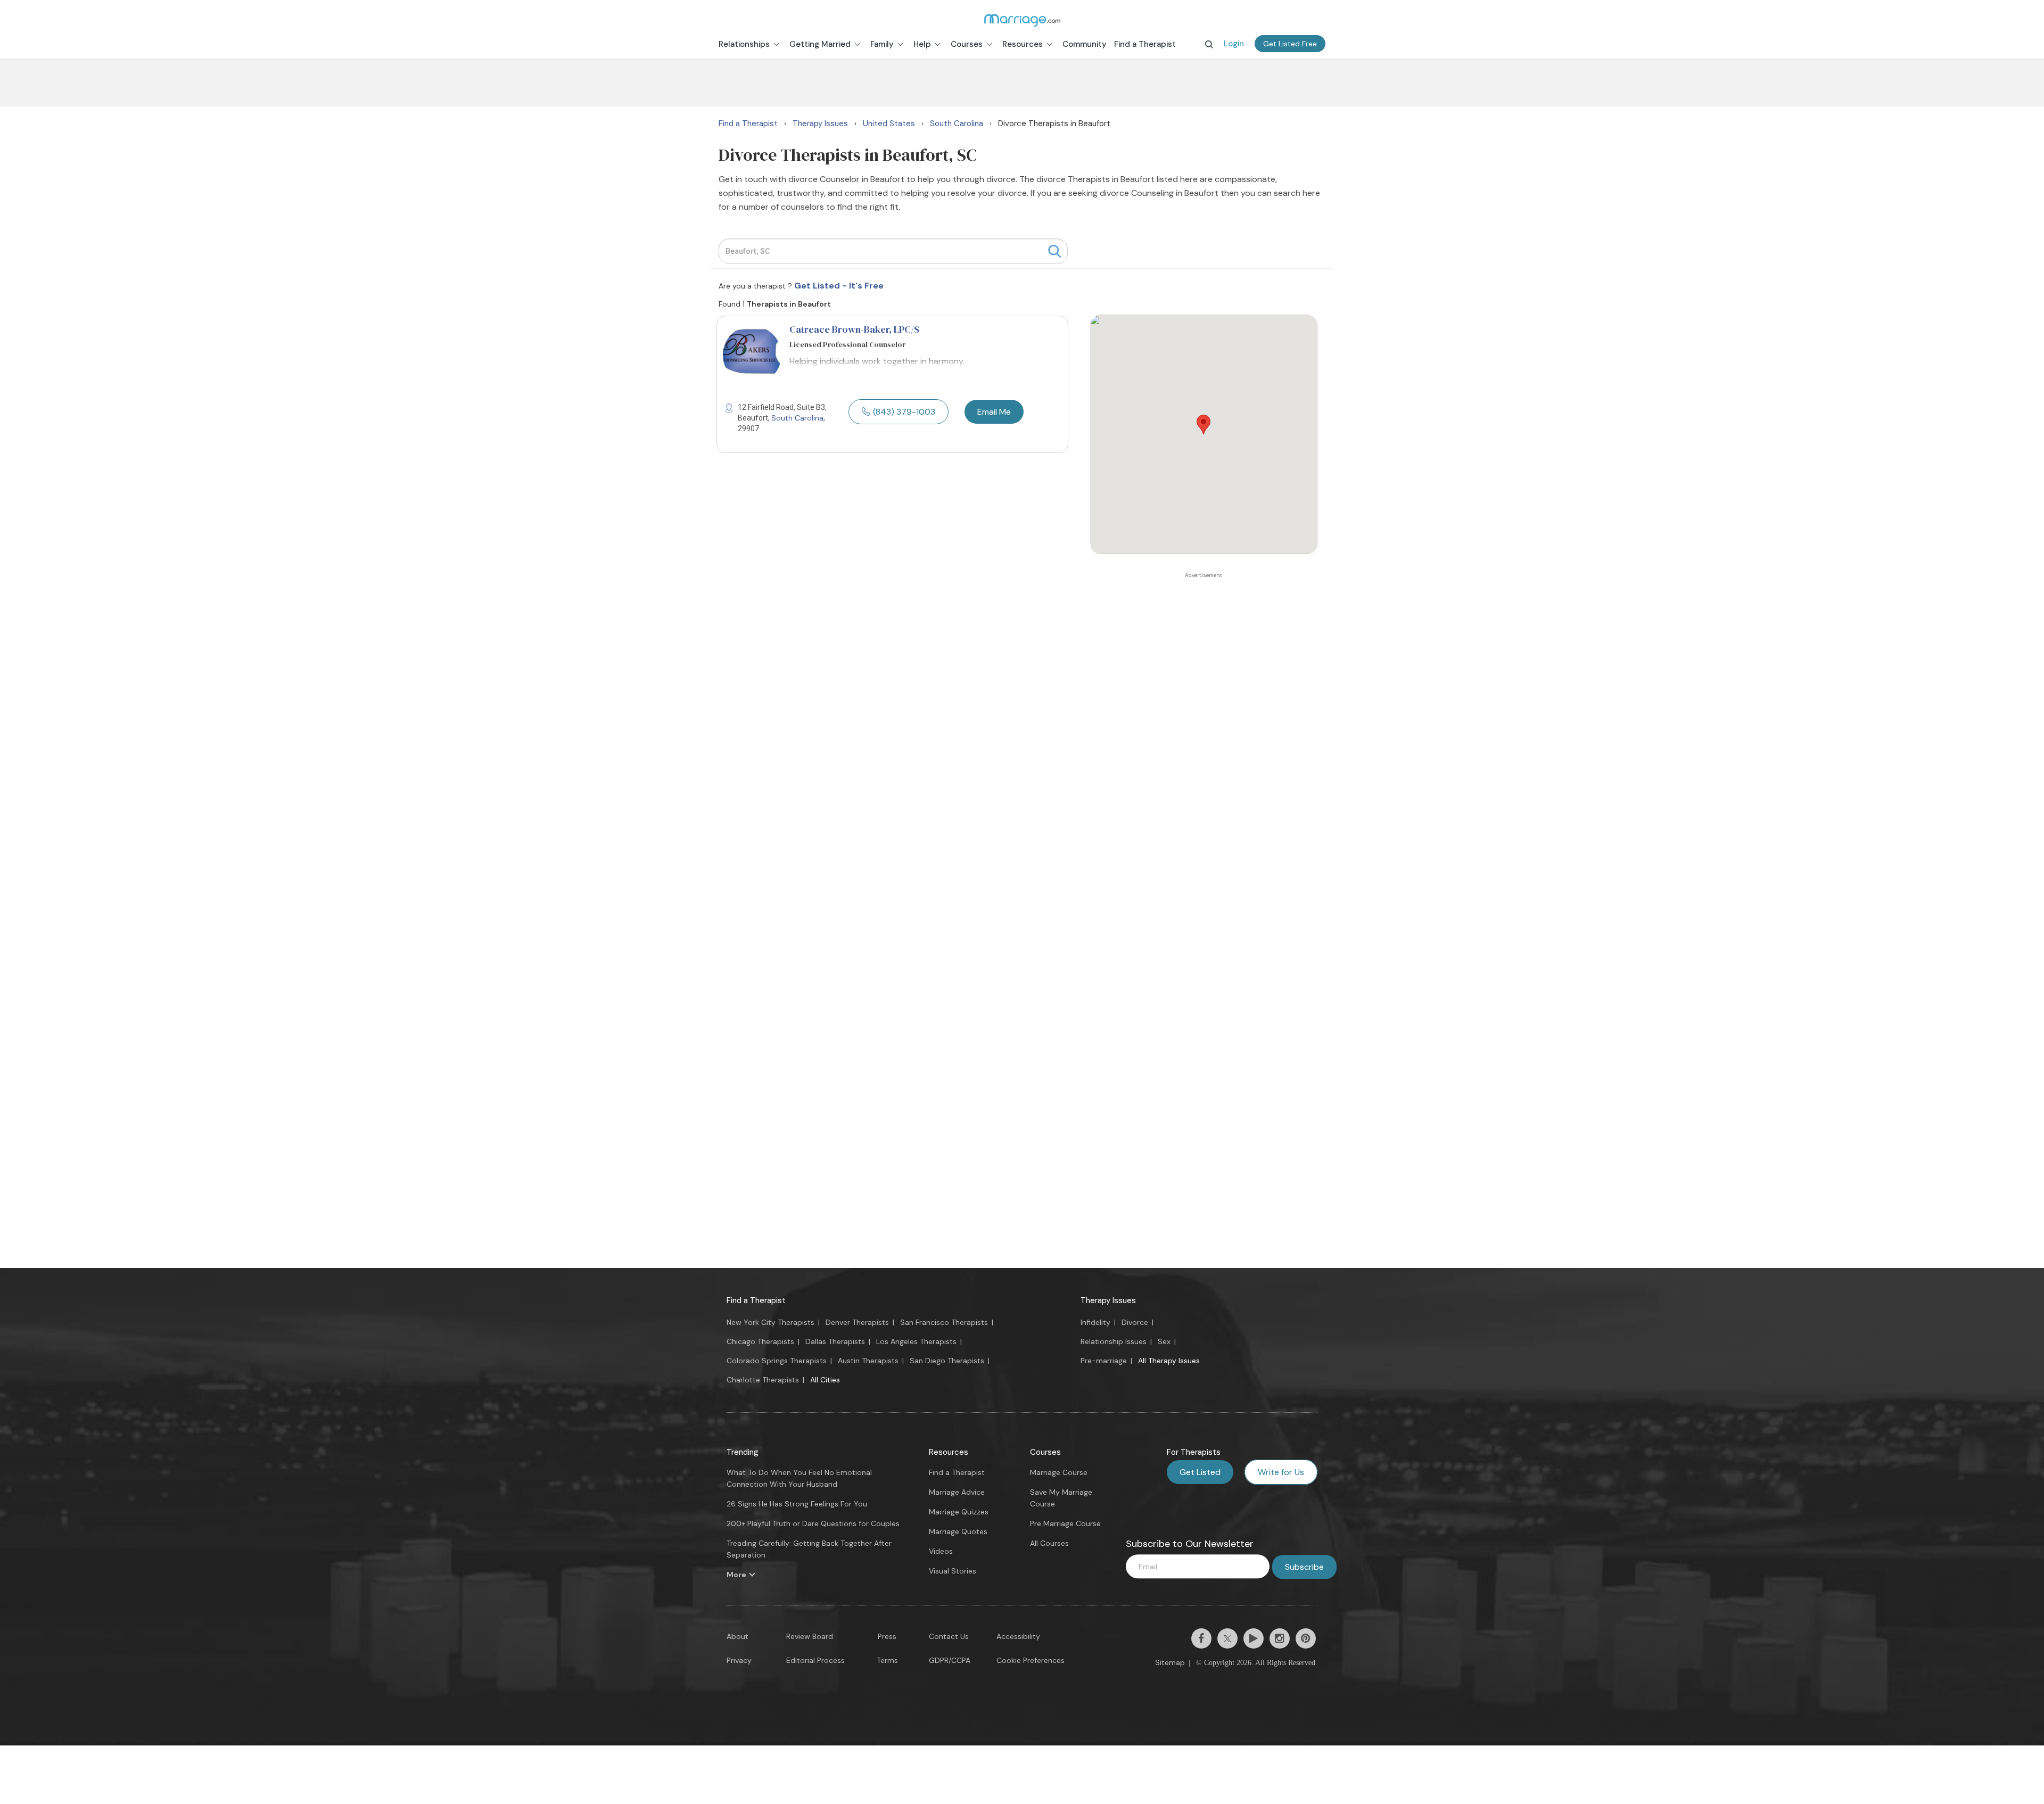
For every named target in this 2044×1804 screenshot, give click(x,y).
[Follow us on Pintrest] (1306, 1638)
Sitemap (1170, 1662)
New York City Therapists (770, 1322)
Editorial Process (815, 1660)
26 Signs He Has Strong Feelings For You (797, 1504)
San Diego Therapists (947, 1361)
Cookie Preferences (1031, 1660)
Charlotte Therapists (763, 1380)
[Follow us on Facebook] (1201, 1638)
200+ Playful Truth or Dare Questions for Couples (813, 1523)
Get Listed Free (1290, 44)
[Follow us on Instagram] (1280, 1638)
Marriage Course (1059, 1472)
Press (887, 1636)
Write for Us (1281, 1472)
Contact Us (949, 1636)
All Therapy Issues (1169, 1361)
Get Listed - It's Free (839, 286)
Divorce (1135, 1322)
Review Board (810, 1636)
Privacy (739, 1660)
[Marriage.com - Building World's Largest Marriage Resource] (1022, 20)
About (737, 1636)
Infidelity (1095, 1322)
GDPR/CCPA (950, 1660)
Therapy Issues (1108, 1300)
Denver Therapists (857, 1322)
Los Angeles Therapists (916, 1341)
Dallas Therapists (835, 1341)
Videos (941, 1551)
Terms (887, 1660)
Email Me (994, 412)
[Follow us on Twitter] (1227, 1638)
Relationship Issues (1114, 1341)
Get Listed (1200, 1472)
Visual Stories (953, 1571)
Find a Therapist (756, 1300)
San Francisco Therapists (944, 1322)
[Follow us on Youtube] (1254, 1638)
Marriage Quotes (958, 1531)
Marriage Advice (957, 1492)
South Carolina (797, 418)
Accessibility (1018, 1636)
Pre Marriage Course (1065, 1523)
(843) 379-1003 (904, 412)
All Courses (1049, 1543)
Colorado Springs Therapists (777, 1361)
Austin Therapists (868, 1361)
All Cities (825, 1380)
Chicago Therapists (760, 1341)
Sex (1164, 1341)
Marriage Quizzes (959, 1512)
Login (1234, 44)
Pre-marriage (1104, 1361)
